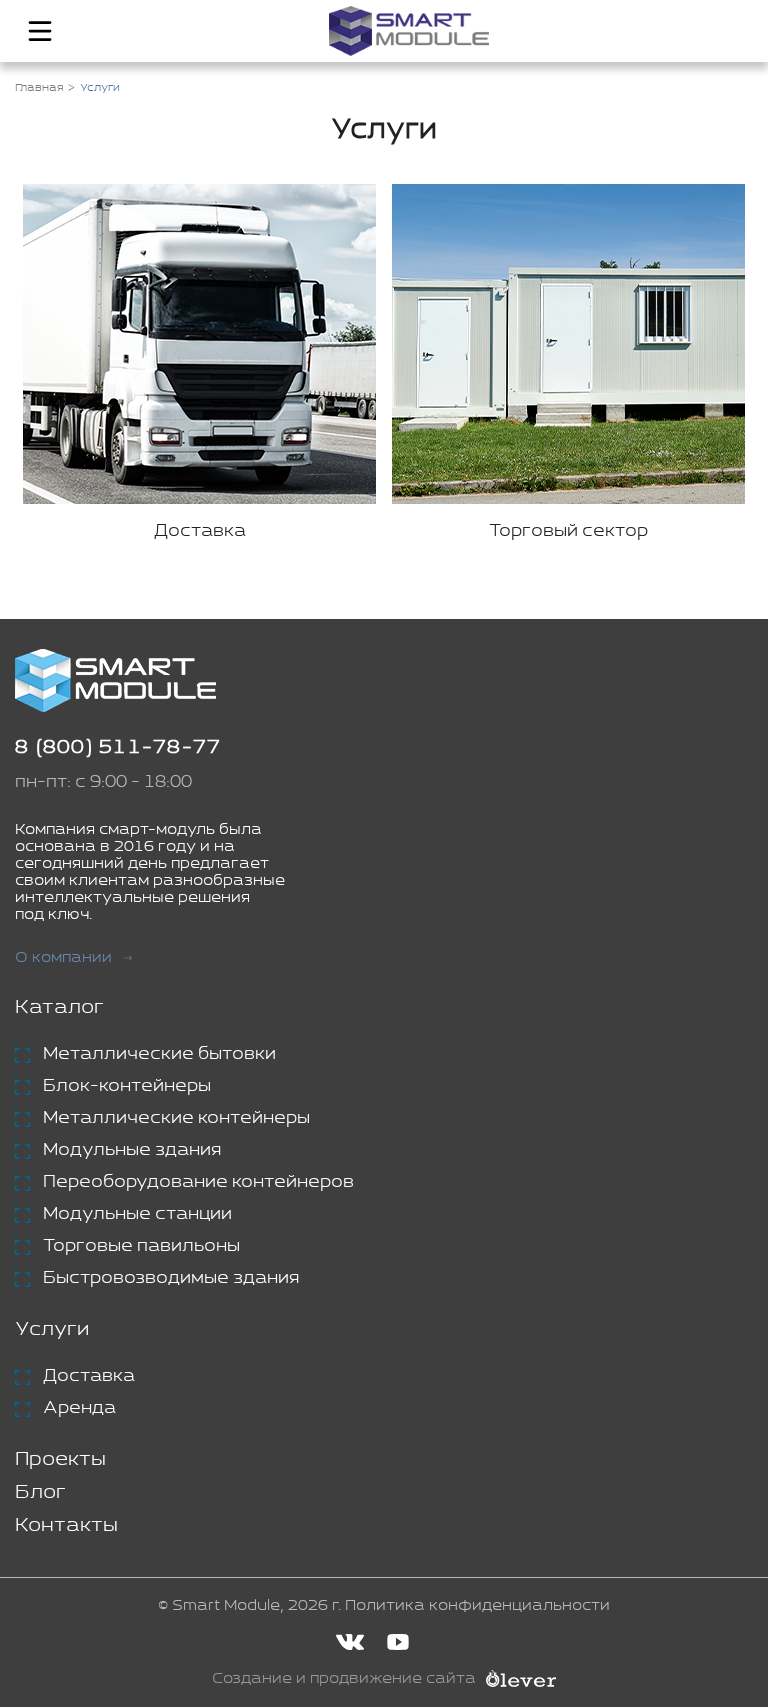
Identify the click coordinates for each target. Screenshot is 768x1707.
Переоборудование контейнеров (198, 1182)
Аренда (79, 1408)
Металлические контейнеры (176, 1118)
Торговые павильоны (141, 1246)
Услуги (52, 1329)
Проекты (60, 1459)
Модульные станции (137, 1214)
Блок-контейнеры (127, 1086)
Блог (40, 1492)
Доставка (89, 1376)
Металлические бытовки (159, 1054)
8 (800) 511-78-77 (118, 747)
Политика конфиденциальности (477, 1605)
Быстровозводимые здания (171, 1278)
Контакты (66, 1525)
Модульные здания (132, 1150)
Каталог (59, 1007)
